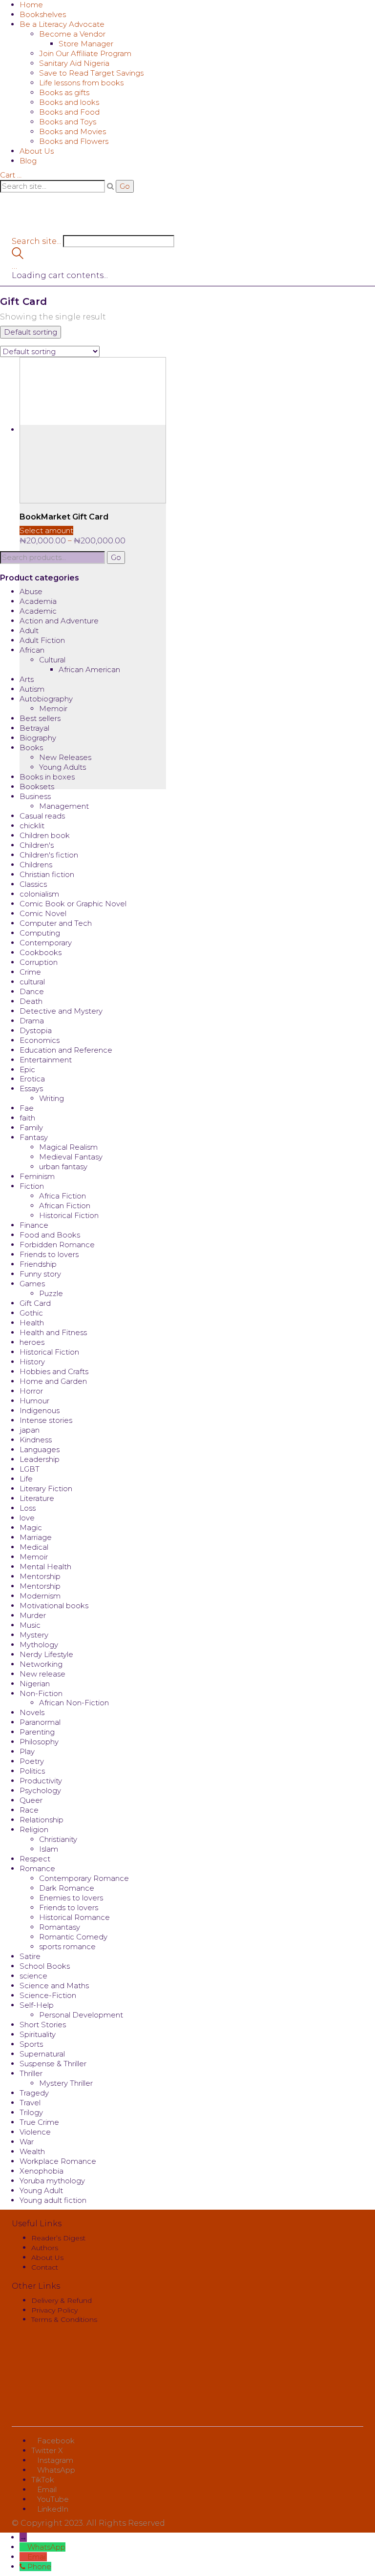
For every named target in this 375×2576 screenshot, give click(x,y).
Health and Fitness (53, 1332)
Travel (30, 2103)
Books (31, 748)
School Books (45, 1966)
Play (27, 1751)
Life (26, 1479)
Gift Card (35, 1303)
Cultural (52, 660)
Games (32, 1284)
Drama (32, 1021)
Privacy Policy (54, 2310)
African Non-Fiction (74, 1703)
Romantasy (60, 1927)
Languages (40, 1449)
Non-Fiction (41, 1693)
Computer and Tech (56, 923)
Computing (40, 933)
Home (31, 5)
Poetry (32, 1761)
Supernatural (42, 2054)
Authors (45, 2248)
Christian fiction (47, 874)
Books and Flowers (74, 141)
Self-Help (37, 2005)
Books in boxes (47, 777)
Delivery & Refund (62, 2300)
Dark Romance (67, 1888)
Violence (35, 2132)
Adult (29, 630)
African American (89, 669)
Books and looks (69, 102)
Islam (49, 1849)
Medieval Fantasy (71, 1157)
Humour (34, 1401)
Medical (34, 1547)
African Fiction (65, 1206)
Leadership (40, 1459)
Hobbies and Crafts (54, 1371)
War (27, 2142)
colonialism (39, 894)
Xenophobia (42, 2171)
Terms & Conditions (64, 2319)
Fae (27, 1108)
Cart (11, 175)
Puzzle (51, 1293)
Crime (30, 972)
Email (37, 2557)
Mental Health (45, 1567)
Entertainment (46, 1060)
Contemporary (46, 943)
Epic (27, 1069)
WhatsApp (46, 2547)
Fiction (32, 1186)
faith (27, 1118)
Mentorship (40, 1576)
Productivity (41, 1781)
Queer (31, 1800)
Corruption (39, 962)
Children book (45, 835)
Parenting (37, 1732)
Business (35, 796)
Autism (32, 689)
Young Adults (62, 767)
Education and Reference (66, 1050)
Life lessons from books (81, 83)
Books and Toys (68, 122)
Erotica (32, 1079)
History (32, 1362)
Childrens (36, 865)
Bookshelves (43, 14)
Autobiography (46, 699)
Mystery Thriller (66, 2083)
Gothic (31, 1313)
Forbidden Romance (57, 1245)
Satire (30, 1956)
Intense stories (46, 1420)
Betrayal (34, 728)
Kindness (36, 1440)
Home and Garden (53, 1381)
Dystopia (36, 1030)
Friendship (38, 1264)
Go (116, 557)
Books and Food (69, 112)
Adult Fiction (42, 640)
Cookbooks (41, 952)
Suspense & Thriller (53, 2064)
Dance (32, 991)
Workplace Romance (58, 2161)
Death (31, 1001)
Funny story (40, 1274)
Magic (31, 1528)
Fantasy (34, 1137)
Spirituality (38, 2034)
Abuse (31, 591)
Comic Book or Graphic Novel (73, 904)
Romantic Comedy (73, 1937)
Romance (37, 1868)
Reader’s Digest (58, 2238)
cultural (32, 982)
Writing (52, 1098)
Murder (33, 1615)
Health (32, 1323)
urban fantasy (63, 1167)
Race (29, 1810)
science (33, 1976)
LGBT (30, 1469)
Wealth (32, 2151)
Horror (31, 1391)
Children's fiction (49, 855)
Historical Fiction (69, 1215)
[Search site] (18, 256)
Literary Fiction (46, 1488)
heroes (32, 1342)
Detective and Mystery (61, 1011)
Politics (32, 1771)
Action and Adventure (59, 621)
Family (31, 1128)
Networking (41, 1664)
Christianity (58, 1839)
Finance (34, 1225)
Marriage (36, 1537)
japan (30, 1430)
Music (30, 1625)
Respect (35, 1859)
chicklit (32, 826)
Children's (37, 845)
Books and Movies (73, 131)
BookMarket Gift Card (64, 517)
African (32, 650)
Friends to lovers (49, 1254)
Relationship (42, 1820)
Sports (31, 2044)
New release (42, 1674)
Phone (39, 2566)
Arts (27, 679)
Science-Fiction (48, 1995)
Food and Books (50, 1235)
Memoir (53, 709)
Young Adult (41, 2190)
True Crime (39, 2122)
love (27, 1518)
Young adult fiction (53, 2200)
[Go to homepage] (70, 220)
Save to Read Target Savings (91, 73)
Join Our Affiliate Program (85, 53)
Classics (33, 884)
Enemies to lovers (71, 1898)
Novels (32, 1712)
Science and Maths (54, 1986)
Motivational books (54, 1606)
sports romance (67, 1947)
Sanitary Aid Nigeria (74, 63)
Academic (38, 611)
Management (64, 806)
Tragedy (34, 2093)
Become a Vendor (72, 34)
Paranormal (40, 1722)
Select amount (46, 530)
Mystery (34, 1635)
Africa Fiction (62, 1196)
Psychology (40, 1790)
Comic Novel (43, 913)
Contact (45, 2267)
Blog (28, 161)
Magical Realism (68, 1147)
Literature (37, 1498)
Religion (34, 1829)
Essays (31, 1088)
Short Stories (43, 2025)
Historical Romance (74, 1917)
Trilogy (31, 2112)
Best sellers (40, 718)
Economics (40, 1040)
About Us (37, 151)
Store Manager (86, 44)
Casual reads (42, 816)
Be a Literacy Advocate (62, 24)
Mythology (39, 1645)
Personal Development (81, 2015)
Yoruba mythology (52, 2181)
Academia (38, 601)
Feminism (37, 1176)
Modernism (40, 1596)
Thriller (31, 2073)
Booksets (37, 787)
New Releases (65, 757)
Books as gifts (64, 92)
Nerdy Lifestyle (46, 1654)
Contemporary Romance (84, 1878)
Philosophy (39, 1742)
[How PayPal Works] (187, 2380)
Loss (28, 1508)
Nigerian (35, 1684)
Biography (38, 738)
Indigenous (40, 1410)
